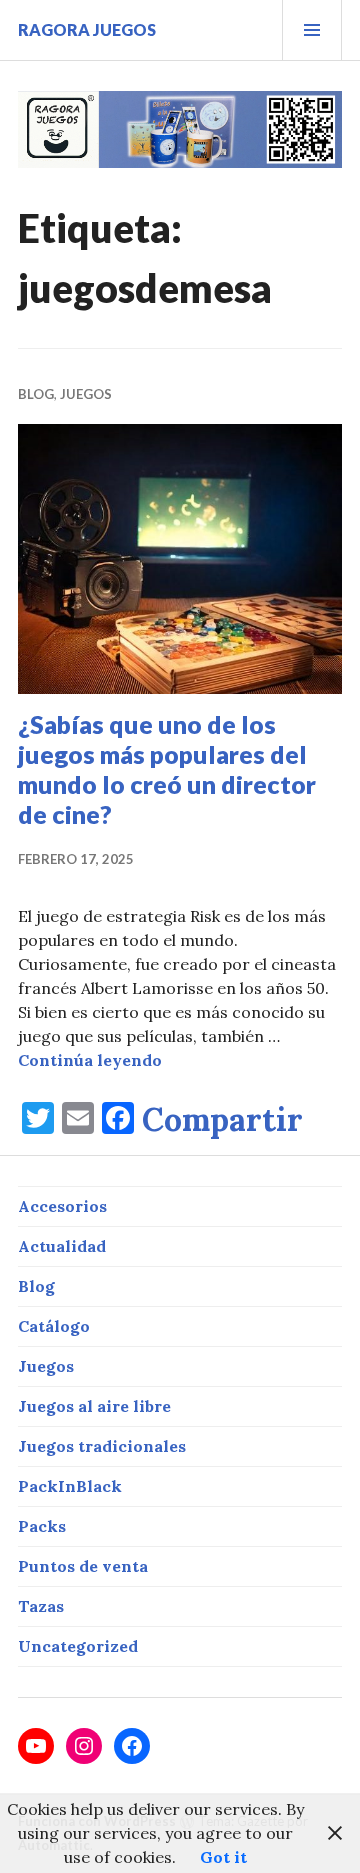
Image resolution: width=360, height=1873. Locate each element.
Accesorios (62, 1206)
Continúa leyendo (90, 1060)
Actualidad (62, 1246)
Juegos (86, 394)
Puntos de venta (83, 1566)
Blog (36, 394)
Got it (223, 1857)
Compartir (222, 1120)
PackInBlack (70, 1486)
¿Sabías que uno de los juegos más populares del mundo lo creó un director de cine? (167, 769)
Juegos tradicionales (102, 1446)
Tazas (41, 1606)
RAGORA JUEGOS (87, 29)
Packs (42, 1526)
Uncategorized (78, 1646)
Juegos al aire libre (94, 1406)
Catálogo (54, 1326)
